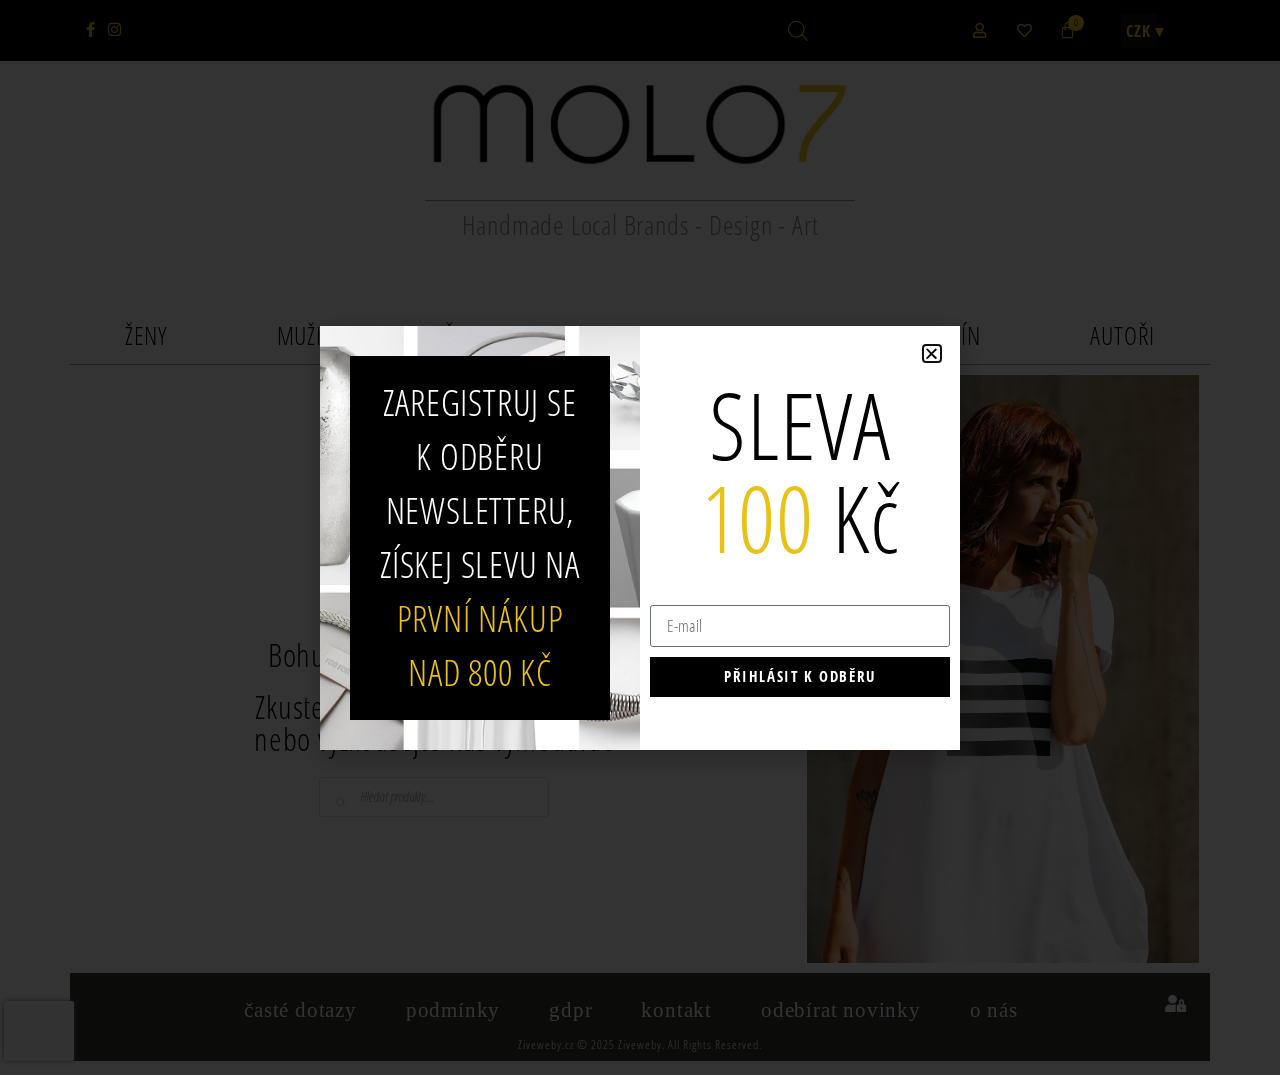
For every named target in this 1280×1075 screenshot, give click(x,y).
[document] (640, 537)
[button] (932, 353)
